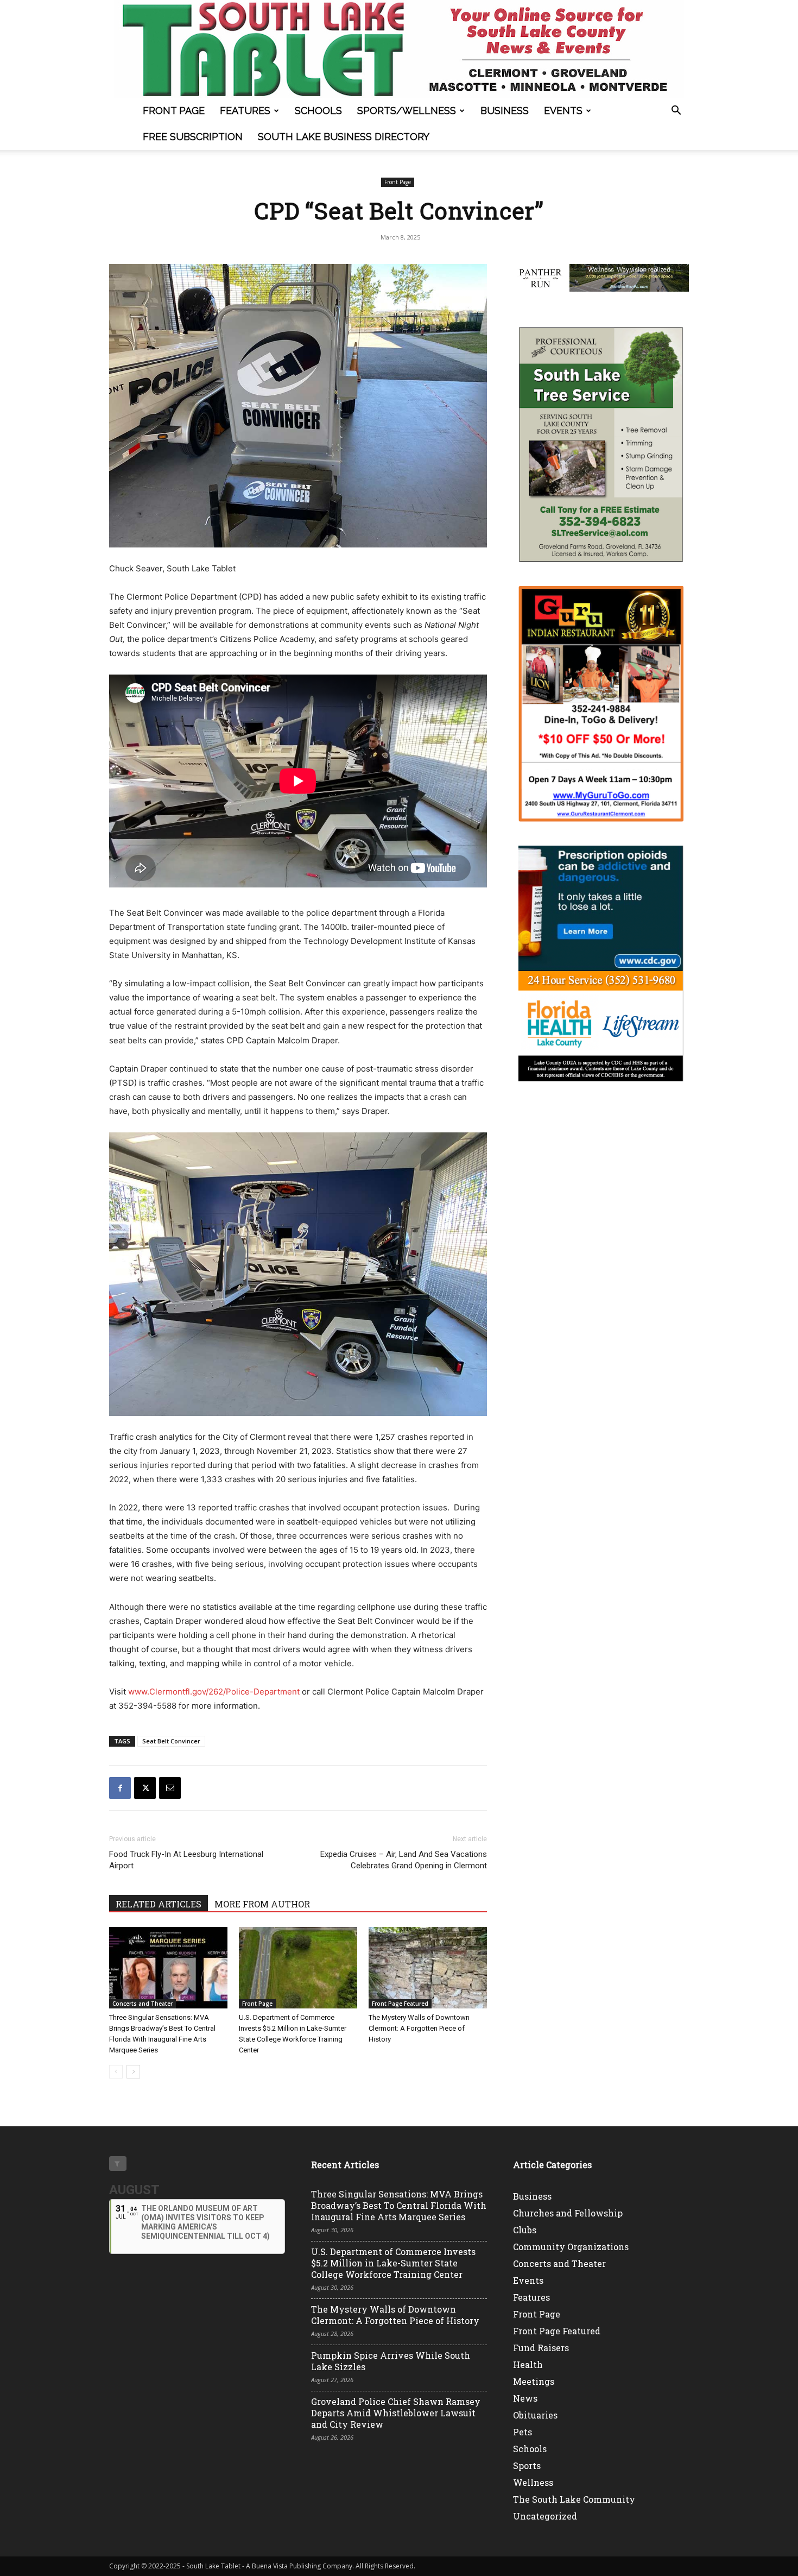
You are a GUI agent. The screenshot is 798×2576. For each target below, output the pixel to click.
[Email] (170, 1788)
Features (245, 111)
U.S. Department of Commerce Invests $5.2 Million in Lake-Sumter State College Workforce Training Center (393, 2263)
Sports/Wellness (407, 111)
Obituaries (535, 2415)
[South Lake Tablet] (399, 49)
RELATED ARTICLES (159, 1904)
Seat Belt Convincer (171, 1741)
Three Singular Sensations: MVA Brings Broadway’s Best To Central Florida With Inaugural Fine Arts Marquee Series (399, 2205)
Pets (522, 2432)
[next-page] (133, 2072)
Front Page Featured (400, 2004)
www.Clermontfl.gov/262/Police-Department (214, 1692)
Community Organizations (571, 2247)
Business (505, 111)
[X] (145, 1788)
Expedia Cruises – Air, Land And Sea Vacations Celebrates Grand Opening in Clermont (404, 1860)
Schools (318, 111)
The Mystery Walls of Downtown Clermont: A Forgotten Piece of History (419, 2028)
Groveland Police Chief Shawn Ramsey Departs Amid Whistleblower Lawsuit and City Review (396, 2413)
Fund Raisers (541, 2348)
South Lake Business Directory (344, 137)
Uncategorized (545, 2516)
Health (528, 2364)
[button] (676, 112)
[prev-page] (116, 2072)
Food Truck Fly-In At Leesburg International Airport (186, 1860)
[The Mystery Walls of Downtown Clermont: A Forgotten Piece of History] (428, 1968)
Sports (527, 2465)
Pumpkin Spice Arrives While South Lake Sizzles (391, 2361)
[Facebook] (120, 1788)
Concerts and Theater (142, 2004)
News (525, 2398)
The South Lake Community (574, 2499)
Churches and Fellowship (568, 2213)
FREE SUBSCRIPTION (193, 137)
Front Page (174, 111)
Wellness (533, 2482)
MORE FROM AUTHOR (262, 1904)
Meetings (534, 2381)
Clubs (525, 2230)
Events (563, 111)
